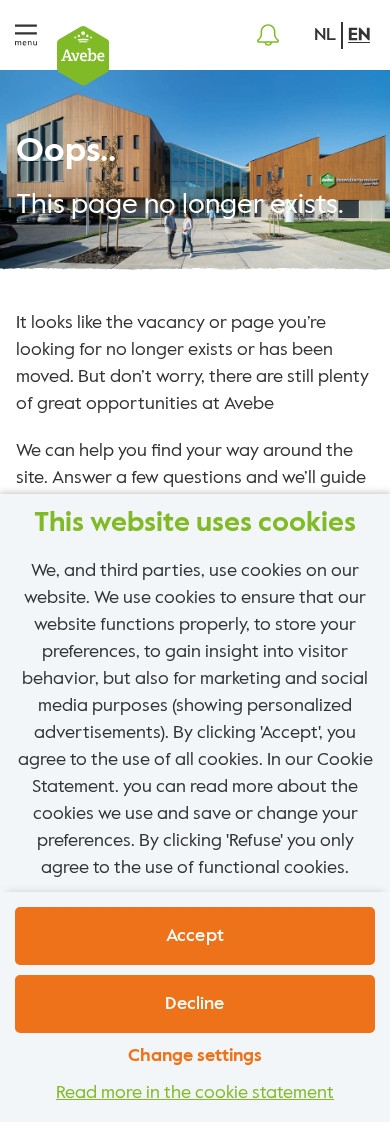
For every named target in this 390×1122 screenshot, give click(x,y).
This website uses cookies (195, 523)
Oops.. (66, 152)
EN (359, 35)
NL (325, 35)
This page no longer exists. (180, 205)
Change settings (195, 1056)
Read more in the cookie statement (195, 1093)
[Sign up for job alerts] (268, 35)
